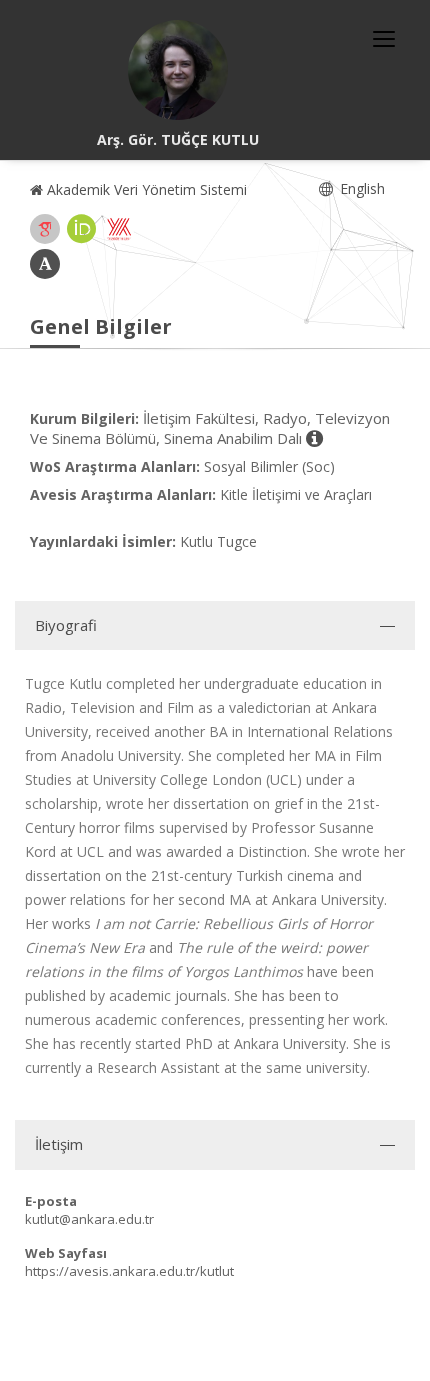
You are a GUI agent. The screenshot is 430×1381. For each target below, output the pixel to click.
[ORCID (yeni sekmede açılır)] (82, 229)
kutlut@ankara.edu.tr (89, 1219)
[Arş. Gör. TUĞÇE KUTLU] (178, 70)
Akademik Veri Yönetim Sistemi (145, 189)
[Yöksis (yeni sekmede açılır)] (119, 229)
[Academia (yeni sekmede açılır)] (45, 264)
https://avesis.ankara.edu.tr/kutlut (129, 1271)
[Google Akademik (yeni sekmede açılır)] (45, 229)
